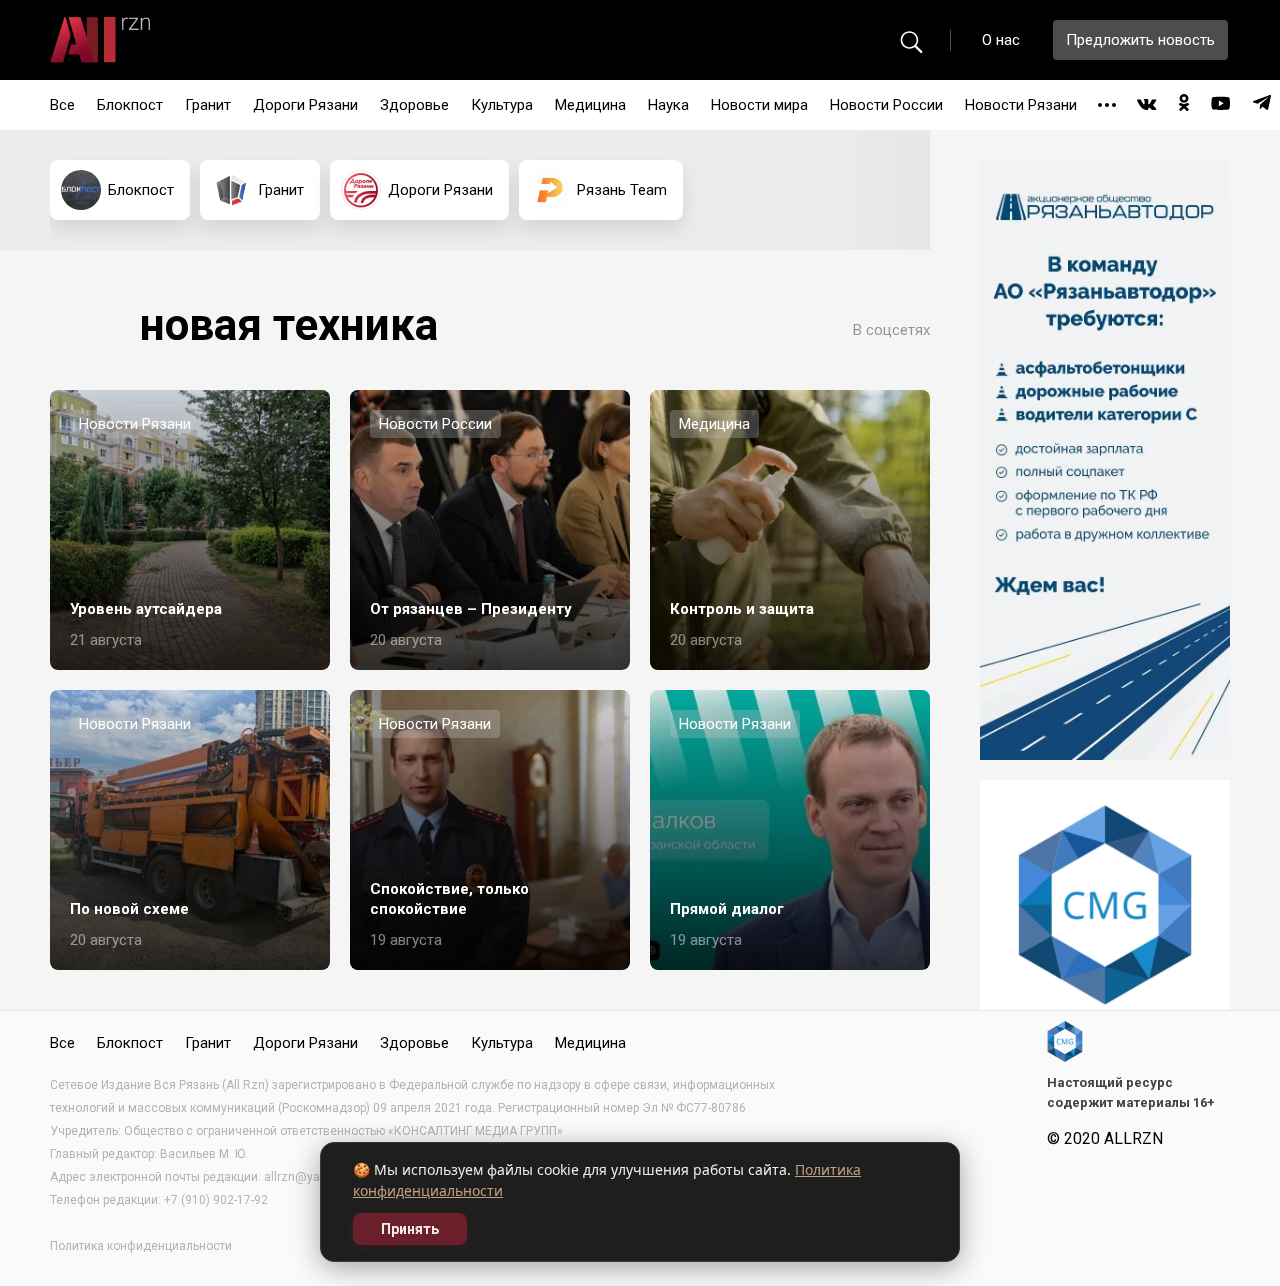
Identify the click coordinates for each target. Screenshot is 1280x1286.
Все (62, 105)
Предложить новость (1140, 40)
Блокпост (130, 105)
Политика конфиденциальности (141, 1246)
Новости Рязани (1021, 105)
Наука (668, 105)
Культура (502, 105)
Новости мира (759, 105)
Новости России (886, 105)
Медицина (590, 105)
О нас (1001, 40)
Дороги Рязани (305, 105)
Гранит (208, 105)
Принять (410, 1229)
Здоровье (414, 105)
